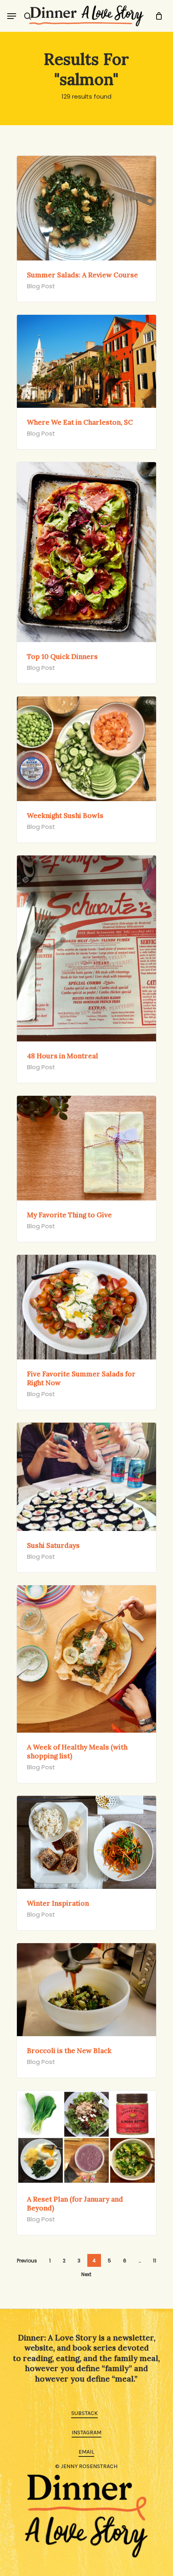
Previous (27, 2261)
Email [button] (86, 2452)
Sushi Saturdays (53, 1545)
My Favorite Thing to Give (69, 1215)
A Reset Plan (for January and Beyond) (75, 2204)
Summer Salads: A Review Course (82, 275)
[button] (12, 16)
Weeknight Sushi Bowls (65, 816)
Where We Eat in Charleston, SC (80, 422)
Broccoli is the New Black (69, 2051)
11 (154, 2261)
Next (86, 2274)
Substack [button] (84, 2413)
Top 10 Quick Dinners (62, 657)
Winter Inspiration (58, 1903)
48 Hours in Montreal (63, 1056)
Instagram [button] (86, 2432)
